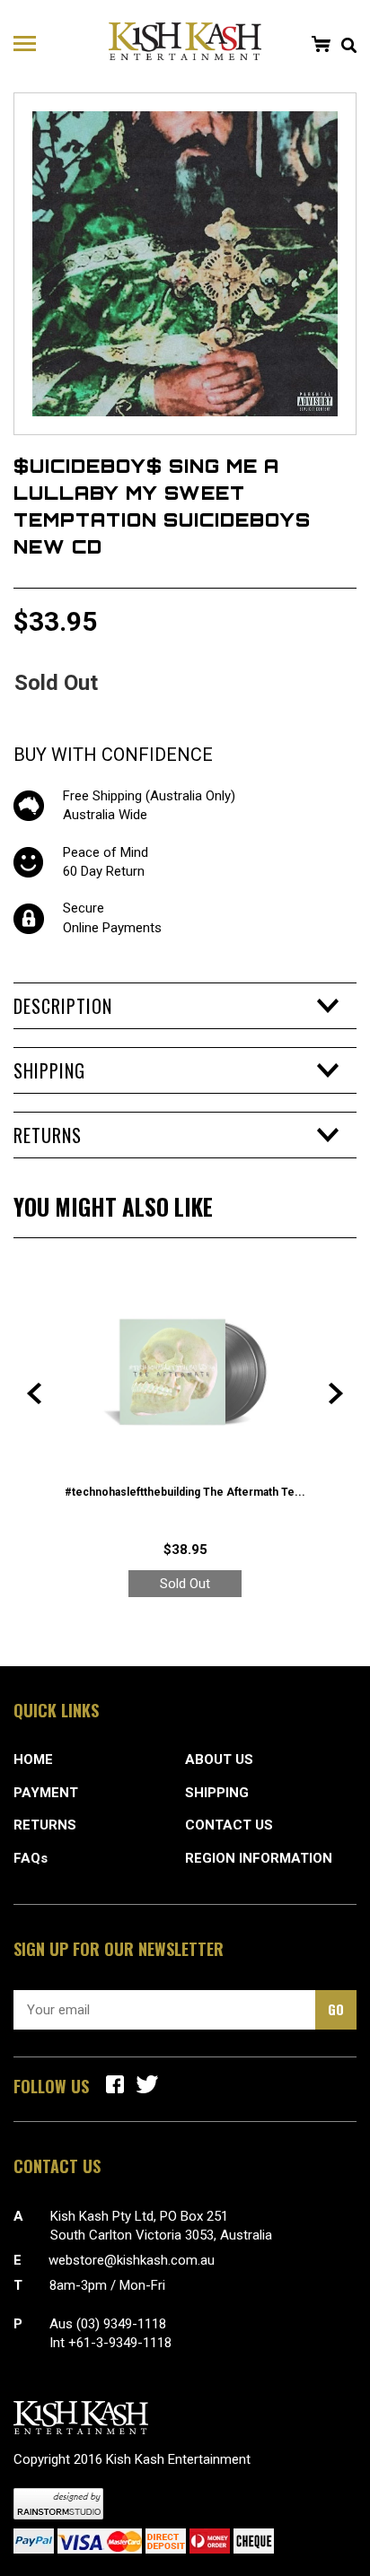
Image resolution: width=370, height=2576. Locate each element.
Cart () (321, 44)
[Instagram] (147, 2084)
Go (336, 2009)
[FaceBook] (115, 2084)
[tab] (185, 1006)
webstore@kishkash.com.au (132, 2260)
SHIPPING (217, 1793)
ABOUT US (219, 1760)
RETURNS (45, 1825)
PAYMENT (46, 1793)
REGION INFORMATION (259, 1858)
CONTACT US (229, 1825)
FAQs (31, 1858)
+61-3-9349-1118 (120, 2343)
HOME (33, 1760)
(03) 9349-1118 (121, 2324)
